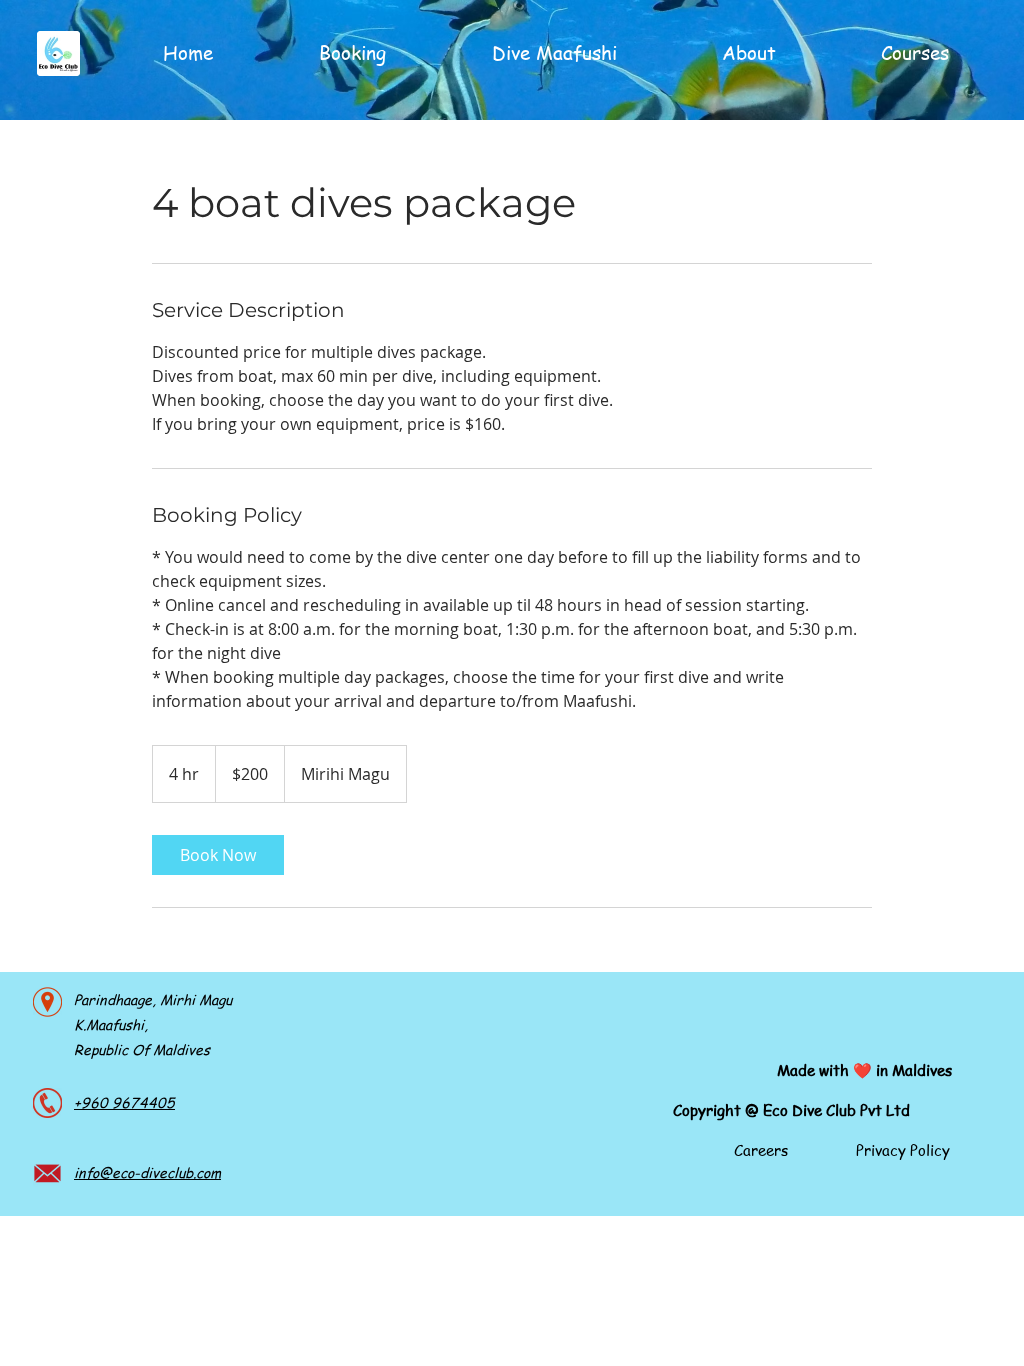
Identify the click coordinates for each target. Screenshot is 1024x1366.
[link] (218, 855)
